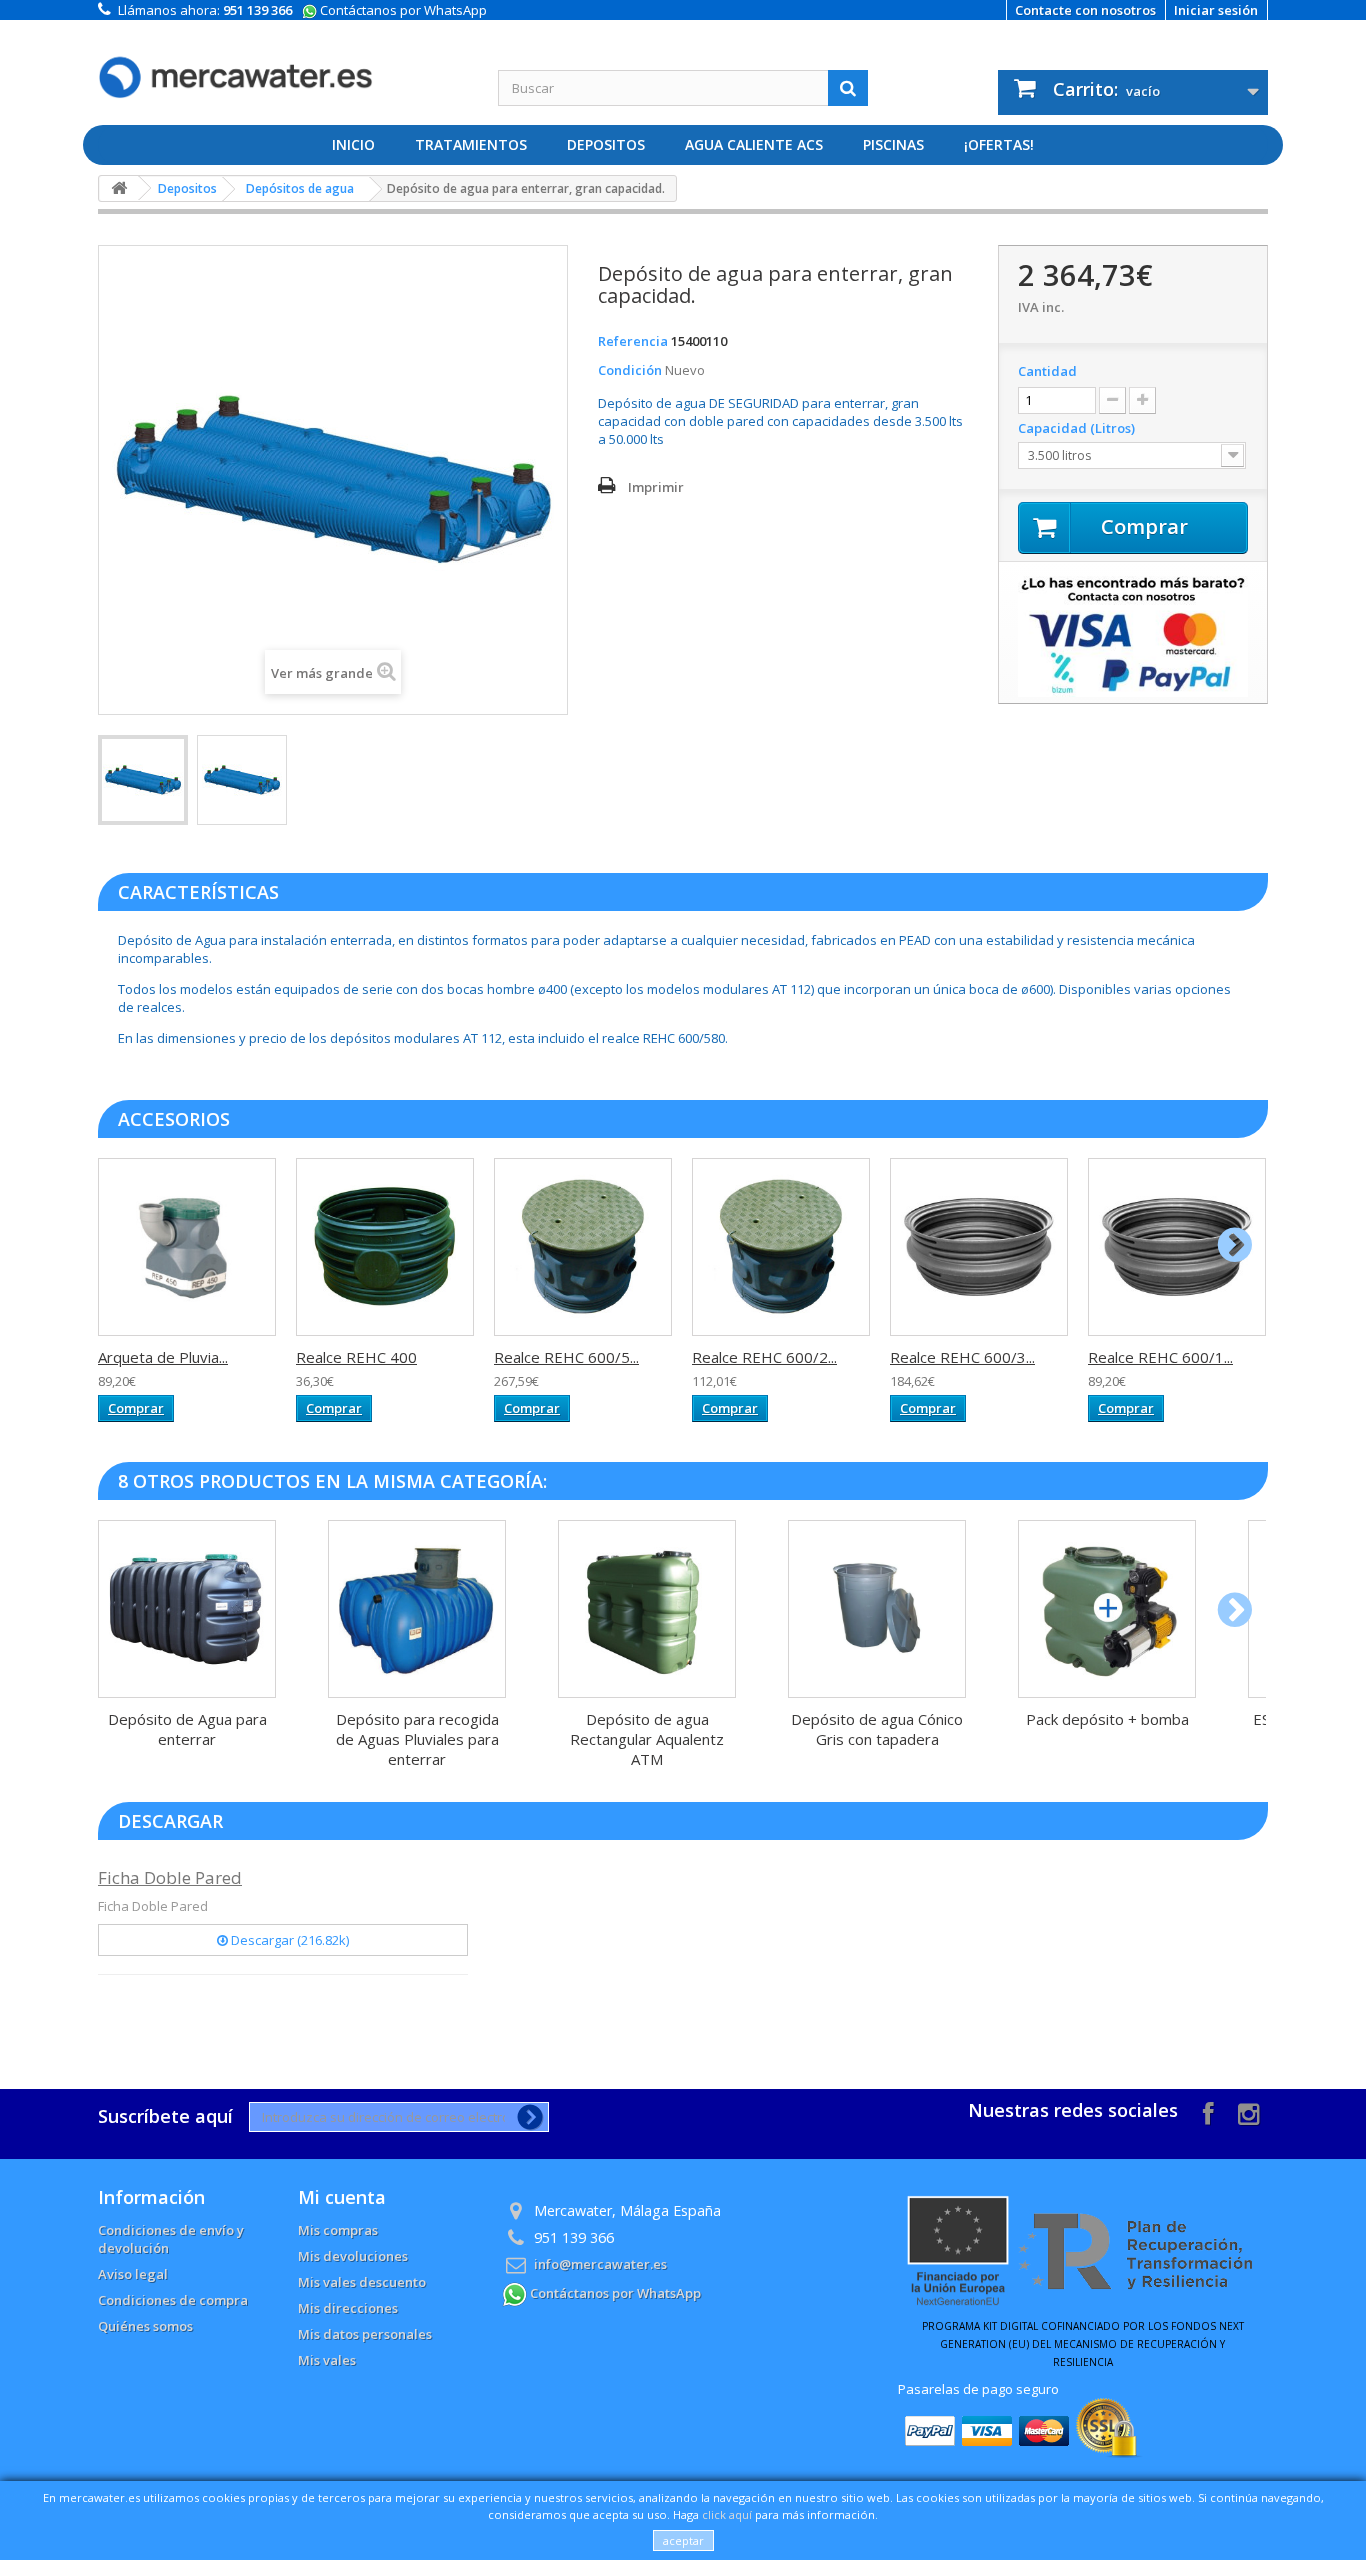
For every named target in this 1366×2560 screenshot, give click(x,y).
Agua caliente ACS (754, 144)
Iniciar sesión (1216, 10)
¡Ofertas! (999, 144)
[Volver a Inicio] (119, 188)
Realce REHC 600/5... (566, 1357)
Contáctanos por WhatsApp (402, 10)
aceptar (683, 2540)
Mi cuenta (342, 2197)
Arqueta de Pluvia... (163, 1357)
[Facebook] (1208, 2111)
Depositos (606, 144)
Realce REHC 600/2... (764, 1357)
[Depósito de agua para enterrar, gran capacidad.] (143, 780)
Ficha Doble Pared (170, 1877)
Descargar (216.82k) (288, 1940)
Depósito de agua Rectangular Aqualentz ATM (647, 1739)
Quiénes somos (145, 2326)
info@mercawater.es (600, 2264)
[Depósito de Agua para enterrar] (187, 1609)
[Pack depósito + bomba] (1107, 1609)
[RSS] (1248, 2111)
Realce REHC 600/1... (1160, 1357)
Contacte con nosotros (1085, 10)
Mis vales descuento (362, 2282)
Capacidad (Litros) (1078, 428)
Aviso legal (133, 2274)
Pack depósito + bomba (1107, 1719)
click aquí (727, 2514)
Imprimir (656, 487)
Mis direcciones (348, 2308)
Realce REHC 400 (356, 1357)
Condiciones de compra (173, 2300)
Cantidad (1047, 371)
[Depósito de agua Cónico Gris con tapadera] (877, 1609)
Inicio (353, 144)
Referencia (633, 341)
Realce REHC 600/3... (962, 1357)
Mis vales (327, 2360)
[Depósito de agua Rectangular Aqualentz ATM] (647, 1609)
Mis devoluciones (353, 2256)
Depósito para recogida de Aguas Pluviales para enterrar (417, 1739)
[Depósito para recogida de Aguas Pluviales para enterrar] (417, 1609)
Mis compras (338, 2230)
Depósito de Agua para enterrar (187, 1729)
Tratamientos (471, 144)
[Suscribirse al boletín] (526, 2117)
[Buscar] (848, 88)
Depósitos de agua (300, 188)
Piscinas (893, 144)
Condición (630, 370)
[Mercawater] (283, 62)
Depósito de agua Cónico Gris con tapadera (877, 1729)
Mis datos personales (365, 2334)
